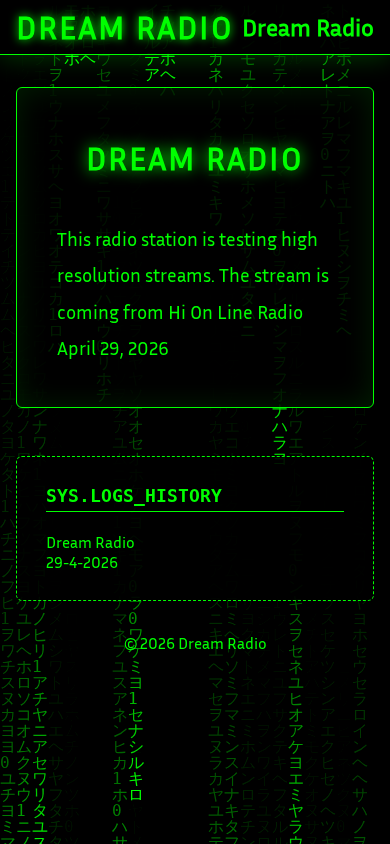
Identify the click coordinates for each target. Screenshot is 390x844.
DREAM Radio (195, 158)
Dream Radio (125, 27)
